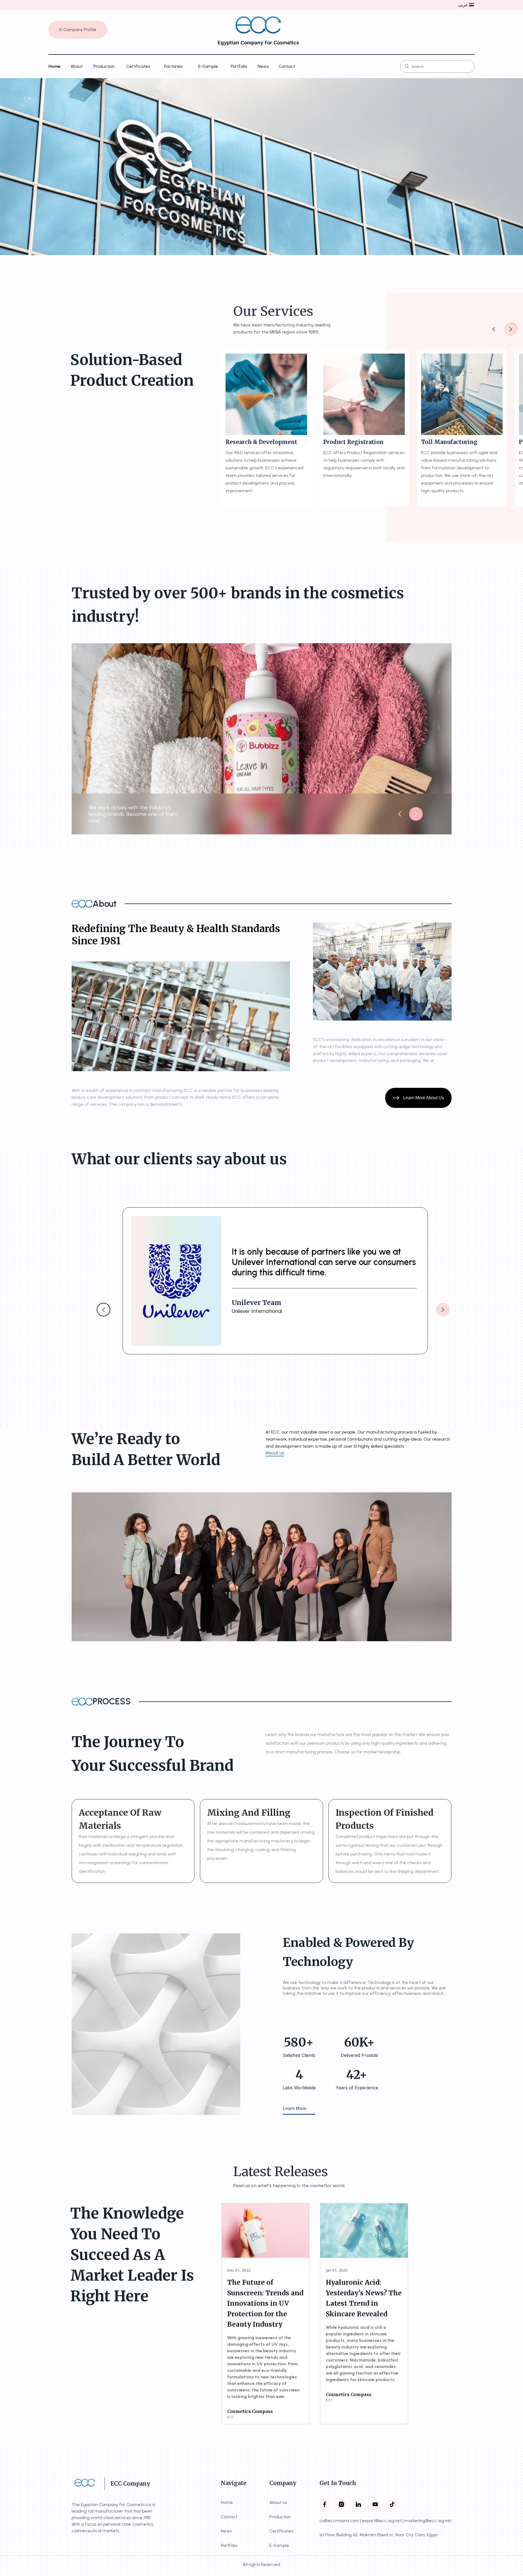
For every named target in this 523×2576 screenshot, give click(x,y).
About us (275, 1453)
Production (104, 66)
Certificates (138, 66)
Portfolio (239, 66)
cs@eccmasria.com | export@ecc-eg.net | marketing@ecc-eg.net (386, 2521)
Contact (287, 66)
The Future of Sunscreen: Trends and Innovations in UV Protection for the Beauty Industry (265, 2303)
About (77, 66)
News (263, 66)
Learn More (295, 2108)
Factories (173, 66)
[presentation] (494, 329)
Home (54, 66)
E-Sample (208, 66)
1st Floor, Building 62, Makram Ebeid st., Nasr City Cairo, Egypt (379, 2535)
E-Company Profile (78, 30)
